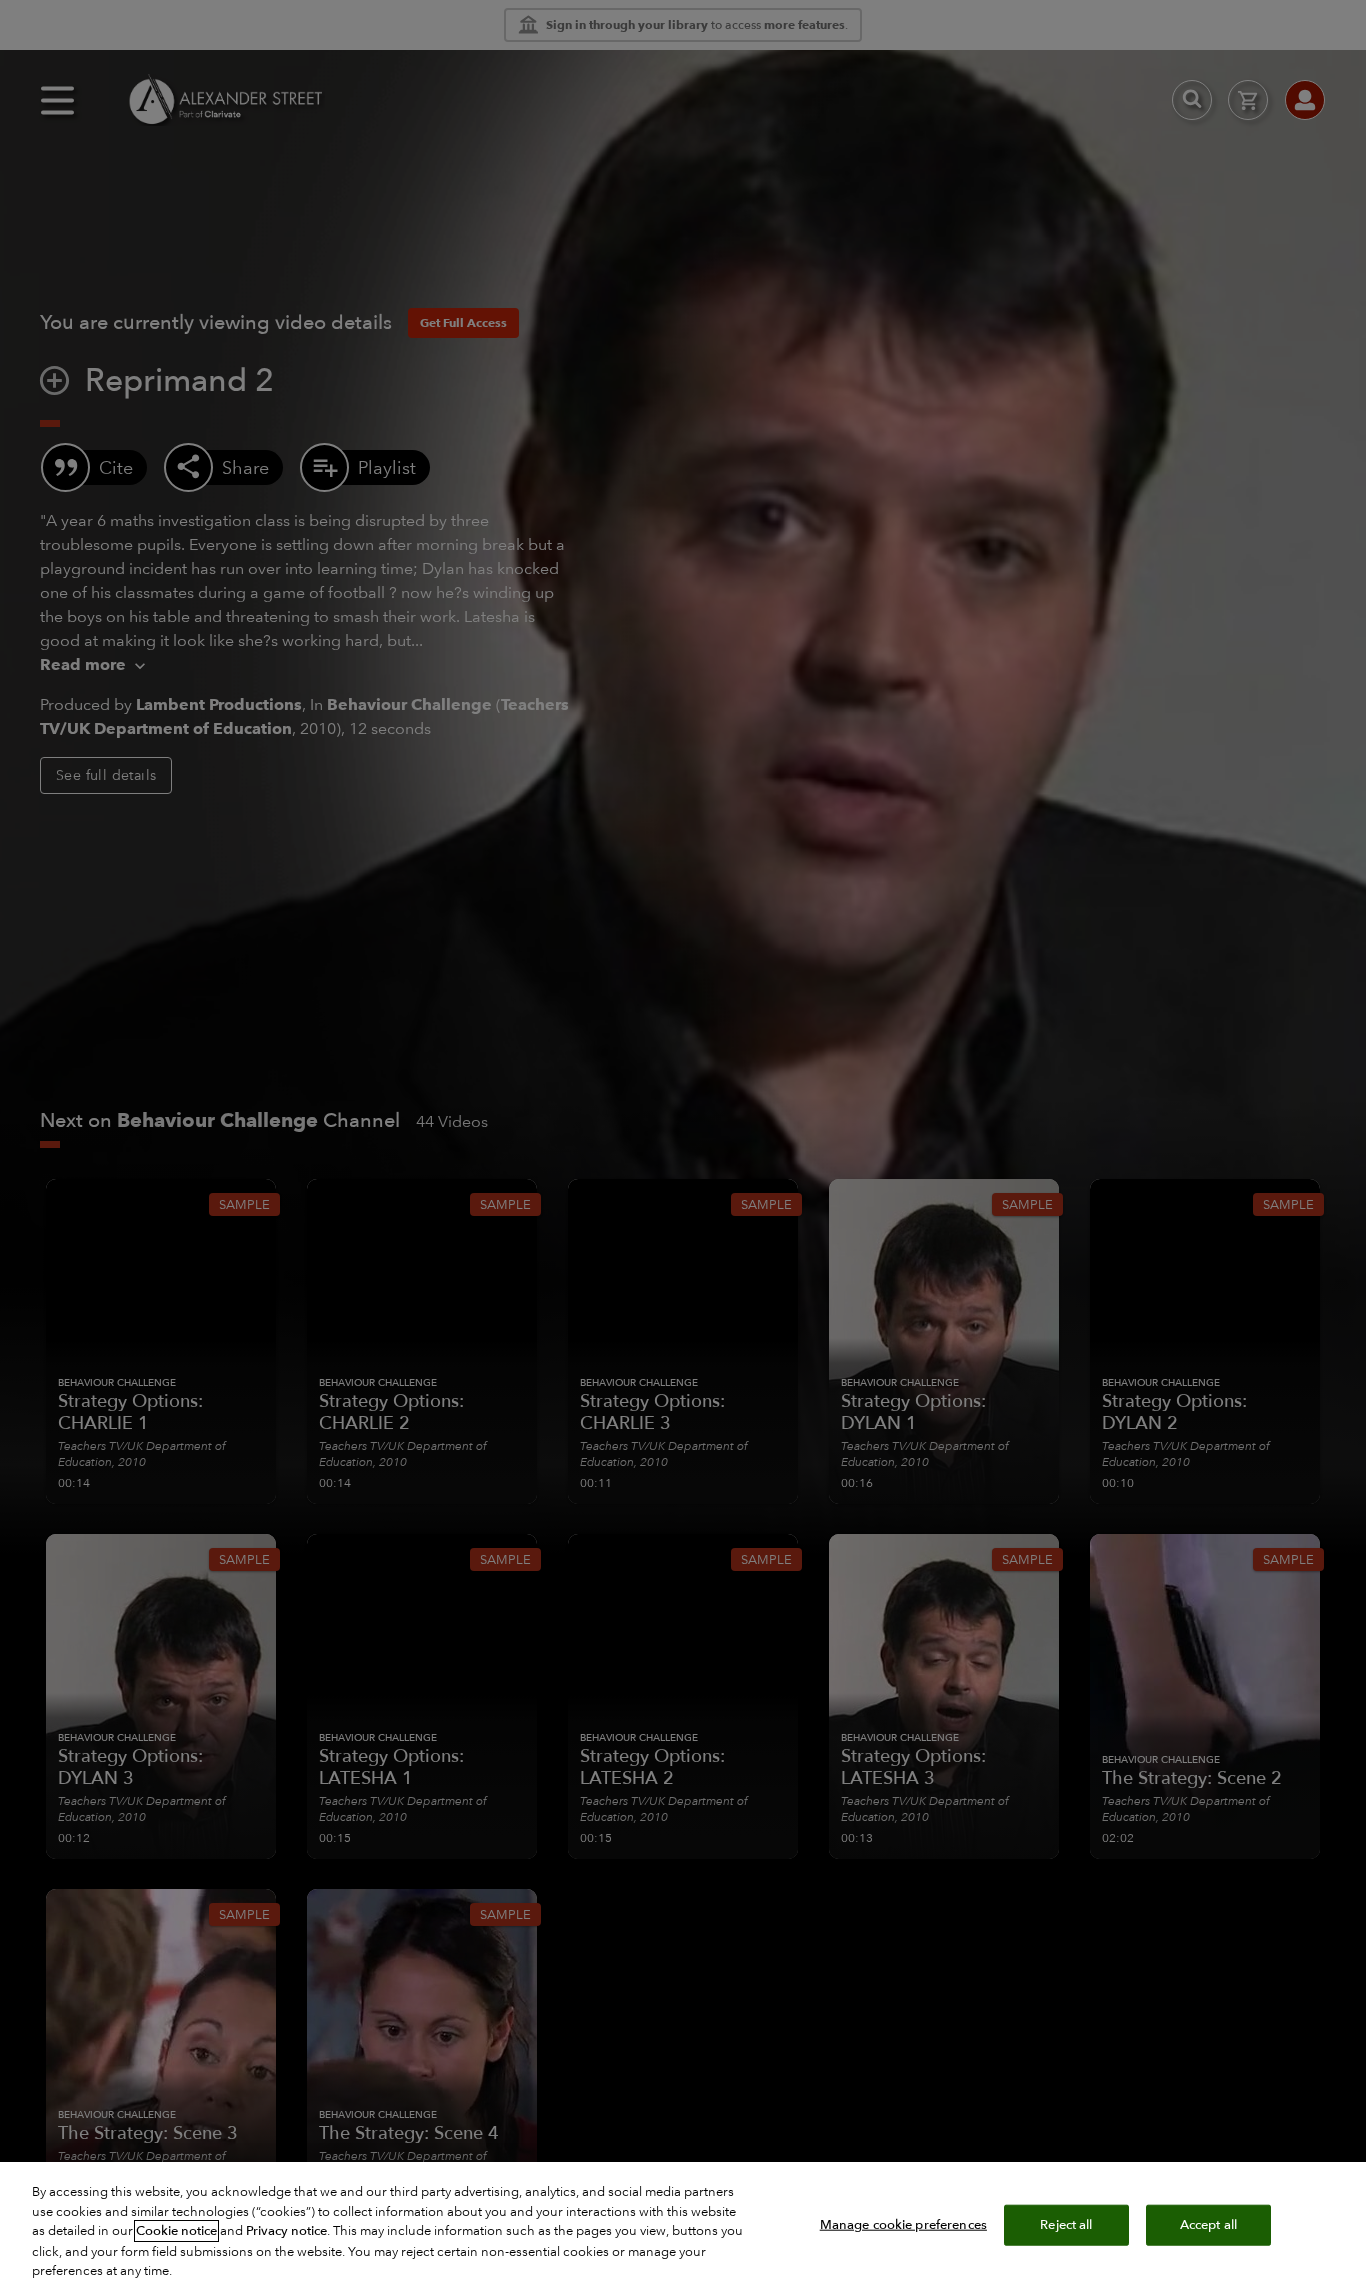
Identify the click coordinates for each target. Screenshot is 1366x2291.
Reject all (1066, 2224)
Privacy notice (286, 2231)
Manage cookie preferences (903, 2224)
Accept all (1208, 2224)
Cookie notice (176, 2231)
